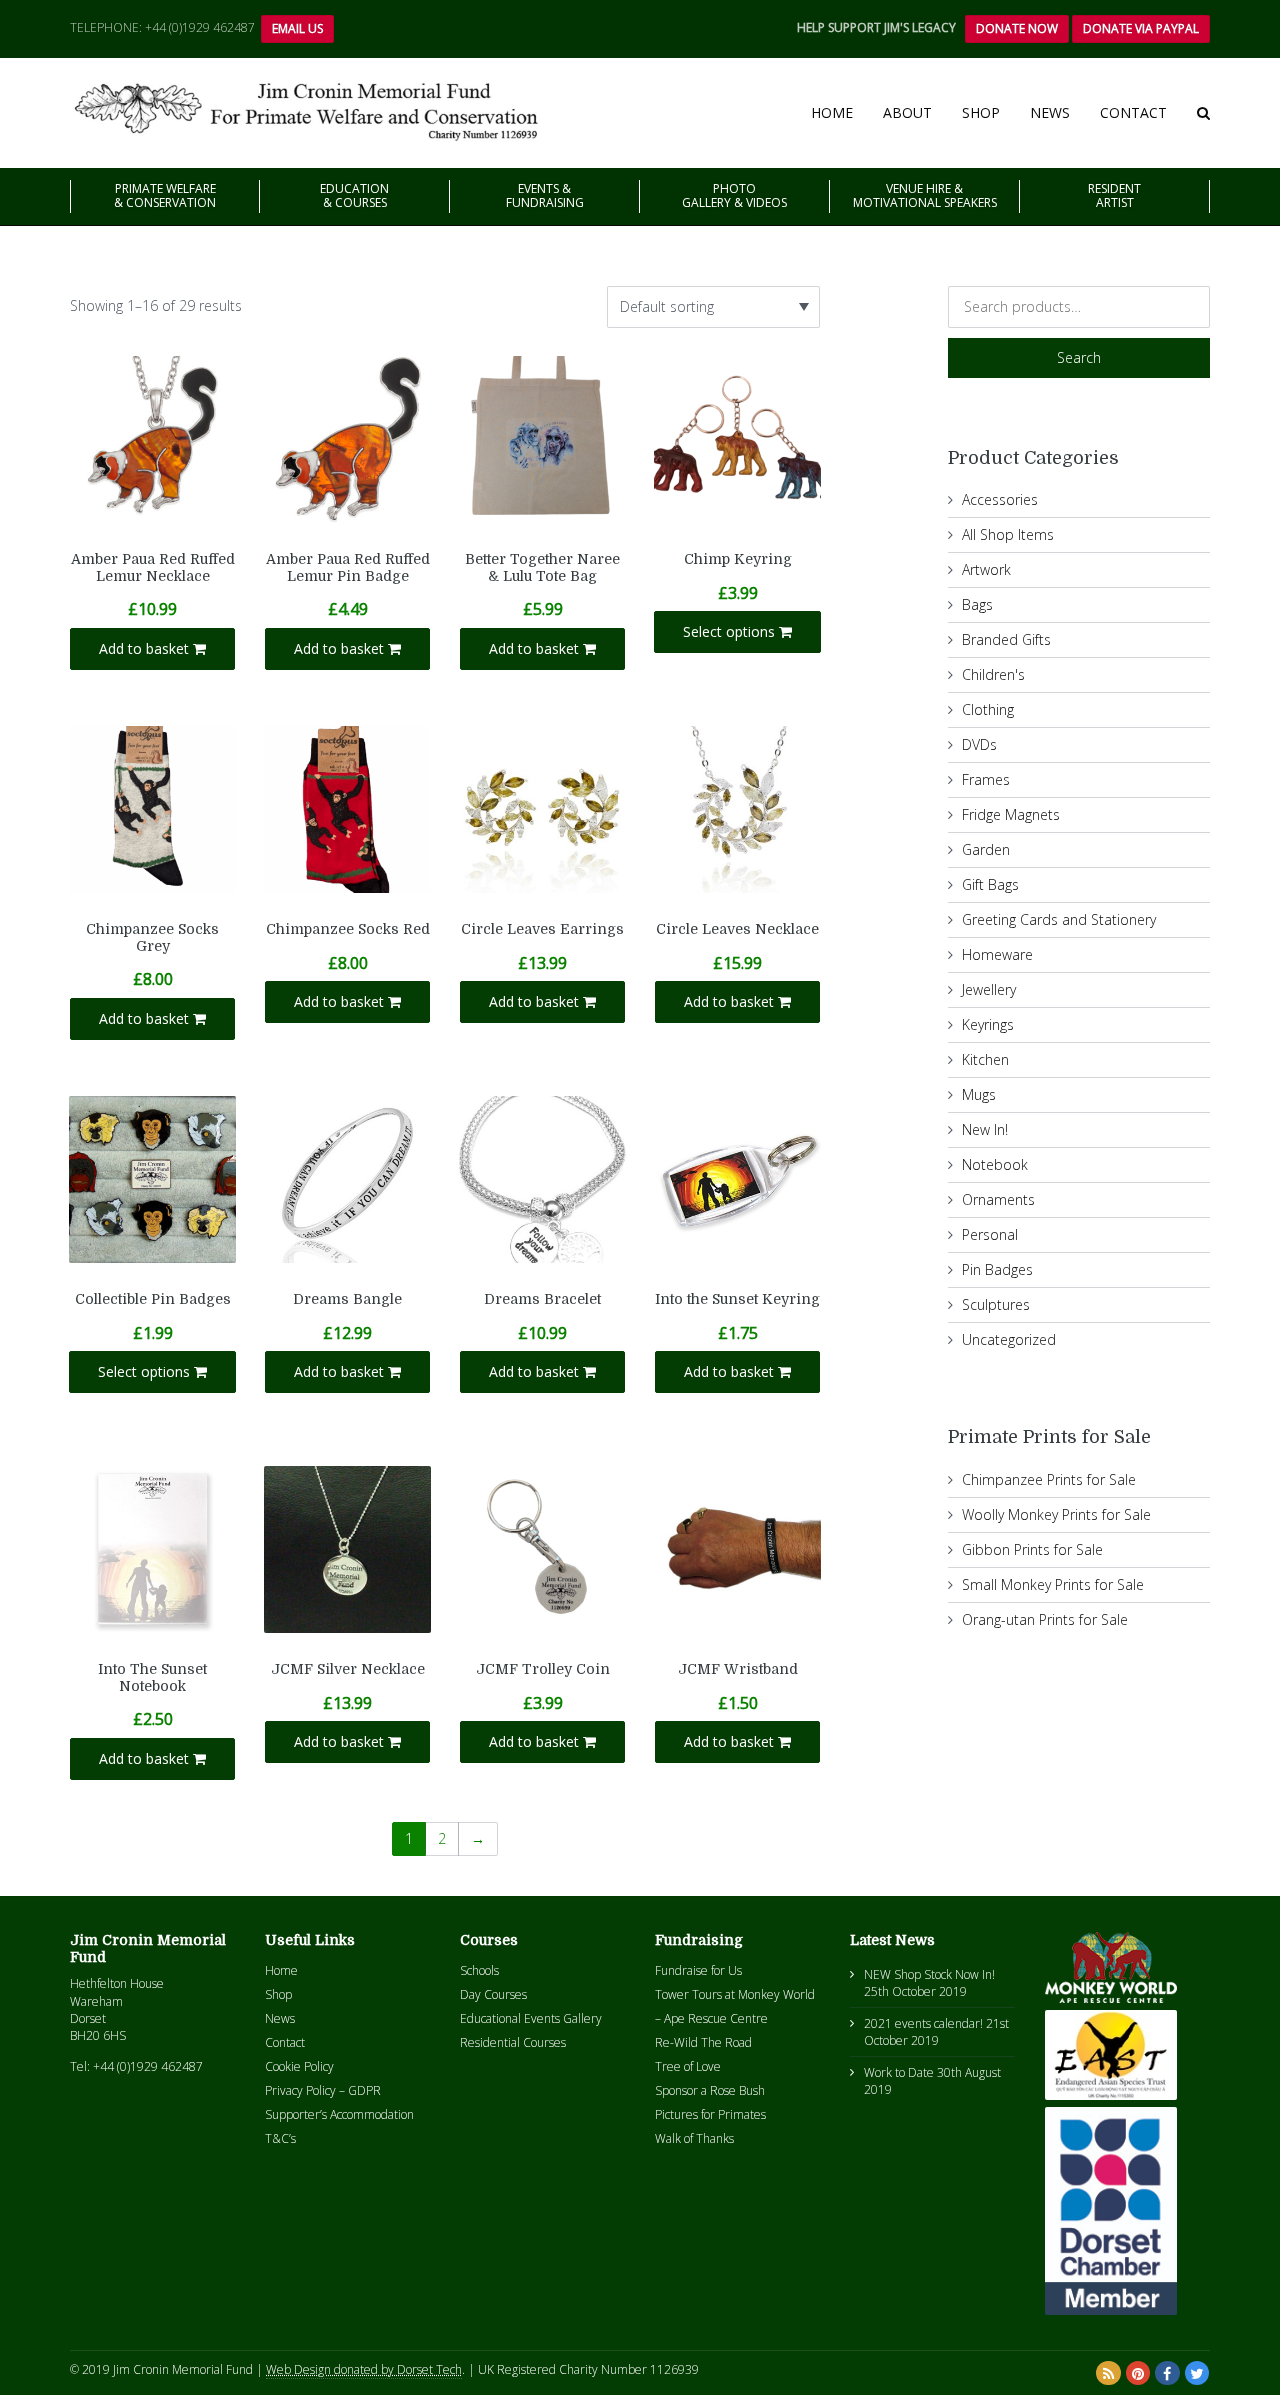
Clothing (988, 709)
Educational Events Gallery (531, 2018)
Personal (990, 1234)
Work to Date (899, 2072)
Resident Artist (1114, 195)
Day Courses (493, 1994)
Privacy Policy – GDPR (323, 2090)
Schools (479, 1970)
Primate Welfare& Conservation (165, 195)
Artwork (986, 569)
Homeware (997, 954)
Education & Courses (354, 195)
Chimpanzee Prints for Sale (1049, 1479)
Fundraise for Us (698, 1970)
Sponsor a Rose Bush (710, 2090)
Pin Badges (997, 1269)
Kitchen (985, 1059)
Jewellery (989, 989)
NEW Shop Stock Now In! (929, 1974)
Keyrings (988, 1024)
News (1050, 112)
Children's (993, 674)
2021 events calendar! (923, 2023)
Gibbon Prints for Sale (1032, 1549)
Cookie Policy (299, 2066)
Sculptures (996, 1304)
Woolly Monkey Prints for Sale (1056, 1514)
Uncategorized (1009, 1339)
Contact (1133, 112)
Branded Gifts (1006, 639)
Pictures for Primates (710, 2114)
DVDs (979, 744)
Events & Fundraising (545, 195)
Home (832, 112)
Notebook (995, 1164)
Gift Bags (990, 884)
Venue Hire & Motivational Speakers (925, 195)
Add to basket (146, 648)
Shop (981, 112)
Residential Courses (513, 2042)
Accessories (1000, 499)
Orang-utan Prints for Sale (1045, 1619)
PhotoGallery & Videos (734, 195)
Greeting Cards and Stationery (1059, 919)
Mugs (979, 1094)
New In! (985, 1129)
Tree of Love (688, 2066)
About (907, 112)
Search (1079, 357)
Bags (977, 604)
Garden (986, 849)
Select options (731, 631)
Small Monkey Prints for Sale (1053, 1584)
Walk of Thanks (694, 2138)
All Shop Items (1008, 534)
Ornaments (998, 1199)
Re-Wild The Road (703, 2042)
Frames (986, 779)
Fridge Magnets (1011, 814)
